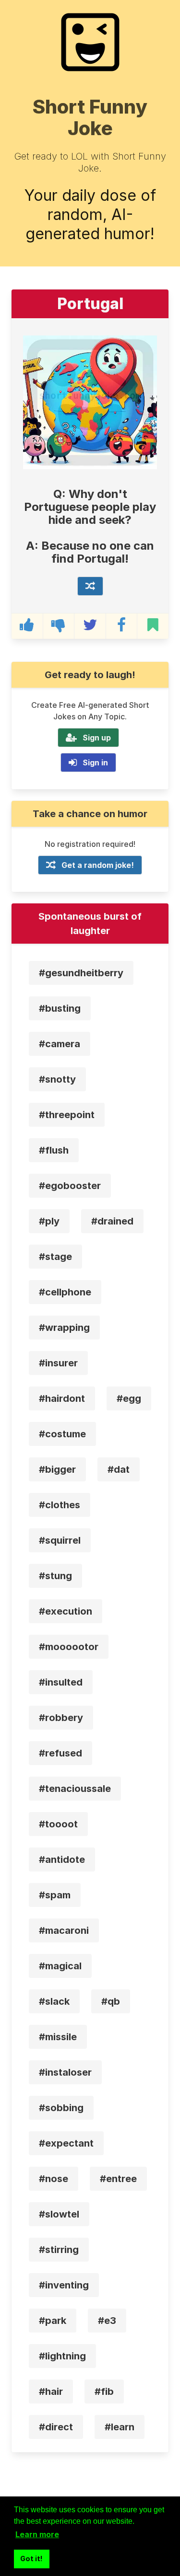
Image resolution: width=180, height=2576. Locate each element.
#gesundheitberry (81, 973)
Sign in (95, 762)
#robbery (61, 1718)
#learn (120, 2427)
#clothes (60, 1505)
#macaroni (64, 1930)
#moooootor (69, 1647)
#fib (104, 2391)
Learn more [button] (37, 2534)
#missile (58, 2037)
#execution (66, 1611)
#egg (129, 1398)
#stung (55, 1576)
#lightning (62, 2356)
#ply (49, 1221)
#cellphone (65, 1292)
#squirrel (60, 1540)
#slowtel (59, 2214)
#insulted (61, 1682)
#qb (111, 2001)
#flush (54, 1150)
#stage (55, 1257)
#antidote (62, 1860)
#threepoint (67, 1115)
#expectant (66, 2143)
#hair (51, 2391)
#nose (54, 2179)
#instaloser (65, 2072)
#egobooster (70, 1186)
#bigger (57, 1469)
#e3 (107, 2321)
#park (53, 2321)
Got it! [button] (31, 2559)
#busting (60, 1008)
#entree (118, 2179)
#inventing (64, 2285)
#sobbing (61, 2108)
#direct (56, 2427)
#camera (60, 1044)
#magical (60, 1966)
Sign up (97, 738)
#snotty (57, 1079)
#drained (112, 1221)
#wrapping (64, 1328)
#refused (60, 1753)
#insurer (58, 1363)
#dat (119, 1469)
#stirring (59, 2250)
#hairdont (62, 1398)
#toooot (58, 1824)
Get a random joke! (98, 865)
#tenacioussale (75, 1789)
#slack (54, 2001)
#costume (62, 1434)
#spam (55, 1895)
